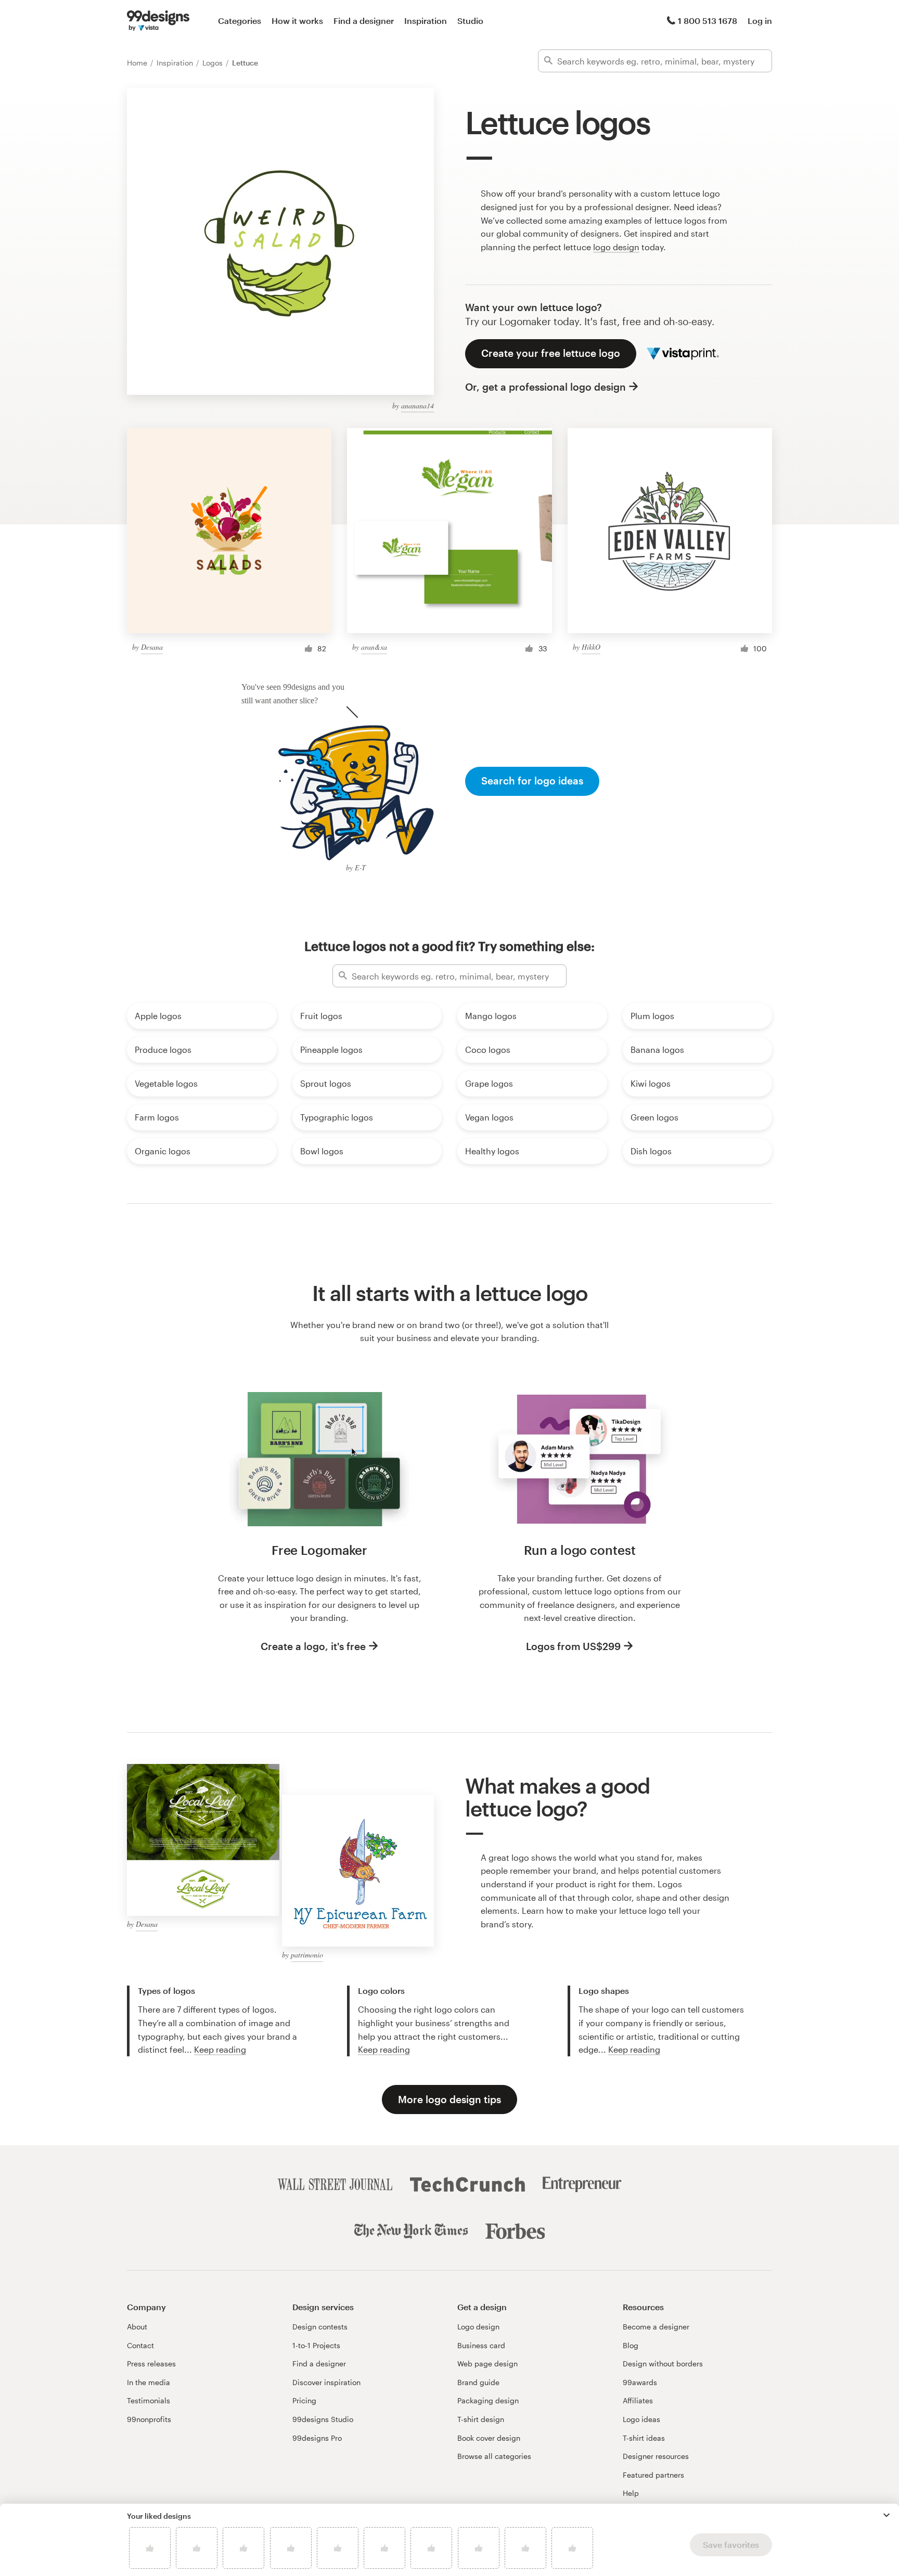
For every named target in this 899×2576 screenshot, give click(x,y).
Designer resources (656, 2456)
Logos (214, 63)
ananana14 (418, 405)
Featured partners (653, 2475)
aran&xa (374, 647)
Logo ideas (641, 2419)
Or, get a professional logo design (545, 387)
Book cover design (489, 2438)
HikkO (591, 647)
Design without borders (663, 2364)
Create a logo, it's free (313, 1646)
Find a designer (364, 21)
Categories (240, 21)
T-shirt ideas (644, 2438)
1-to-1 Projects (316, 2345)
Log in (760, 21)
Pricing (304, 2400)
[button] (887, 2515)
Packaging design (488, 2400)
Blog (631, 2345)
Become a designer (656, 2327)
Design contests (320, 2327)
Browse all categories (494, 2456)
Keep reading (220, 2049)
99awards (640, 2382)
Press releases (151, 2364)
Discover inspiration (326, 2382)
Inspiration (426, 21)
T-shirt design (481, 2419)
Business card (481, 2345)
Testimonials (149, 2400)
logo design (616, 247)
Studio (470, 21)
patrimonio (307, 1955)
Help (631, 2493)
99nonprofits (149, 2419)
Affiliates (638, 2400)
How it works (297, 21)
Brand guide (478, 2382)
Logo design (478, 2327)
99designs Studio (323, 2419)
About (137, 2327)
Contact (140, 2345)
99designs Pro (317, 2438)
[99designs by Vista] (158, 21)
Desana (152, 647)
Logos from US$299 (573, 1646)
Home (138, 63)
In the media (149, 2382)
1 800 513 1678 (708, 21)
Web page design (487, 2364)
